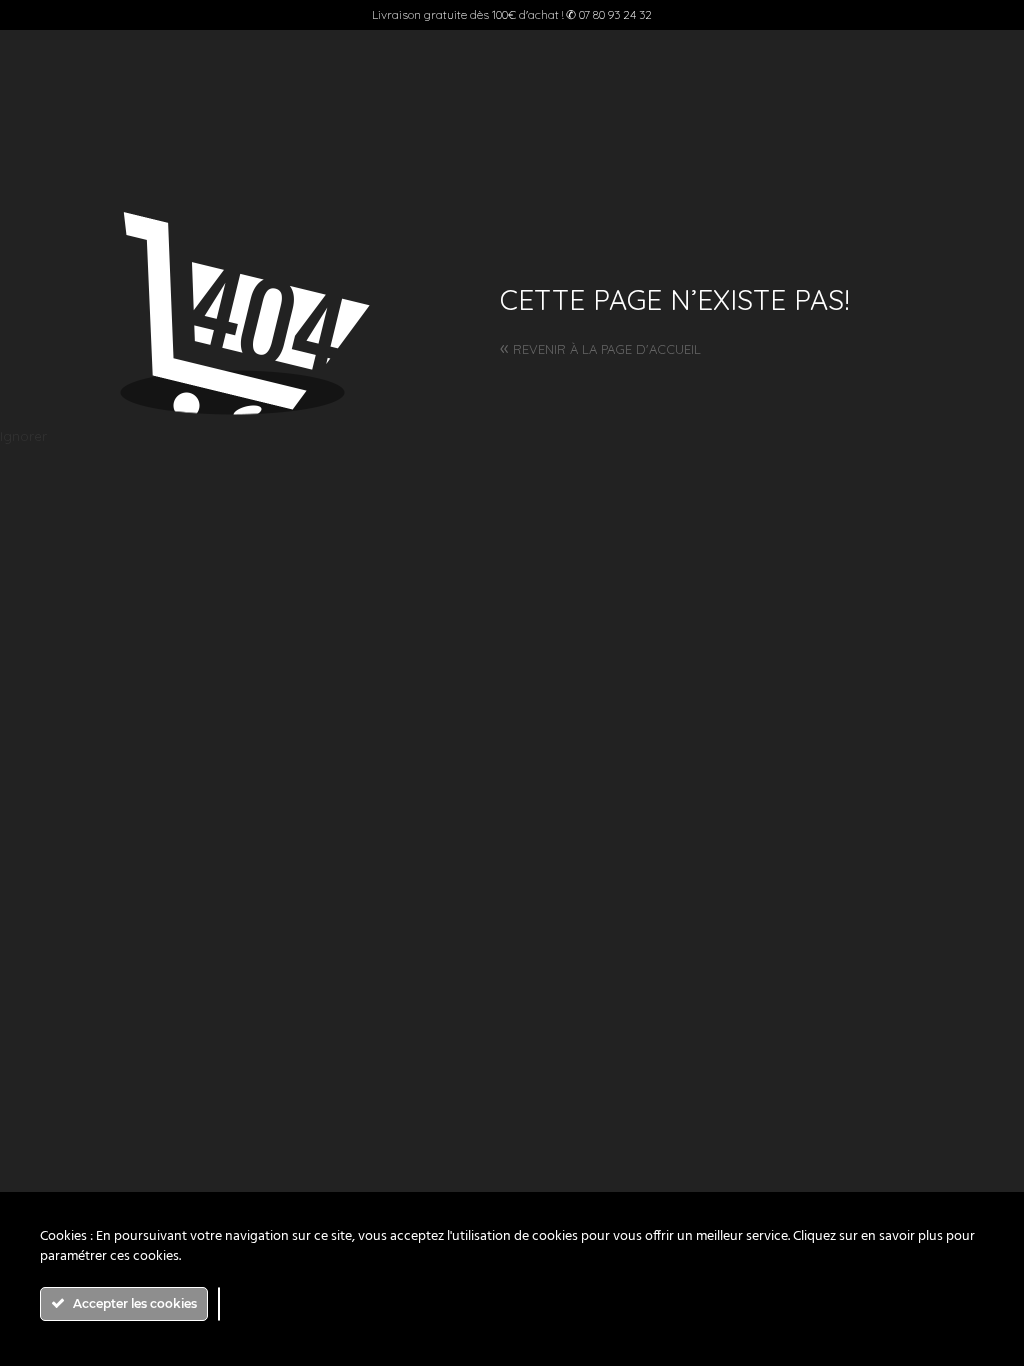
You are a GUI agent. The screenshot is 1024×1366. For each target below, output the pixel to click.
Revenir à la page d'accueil (600, 349)
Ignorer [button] (23, 436)
